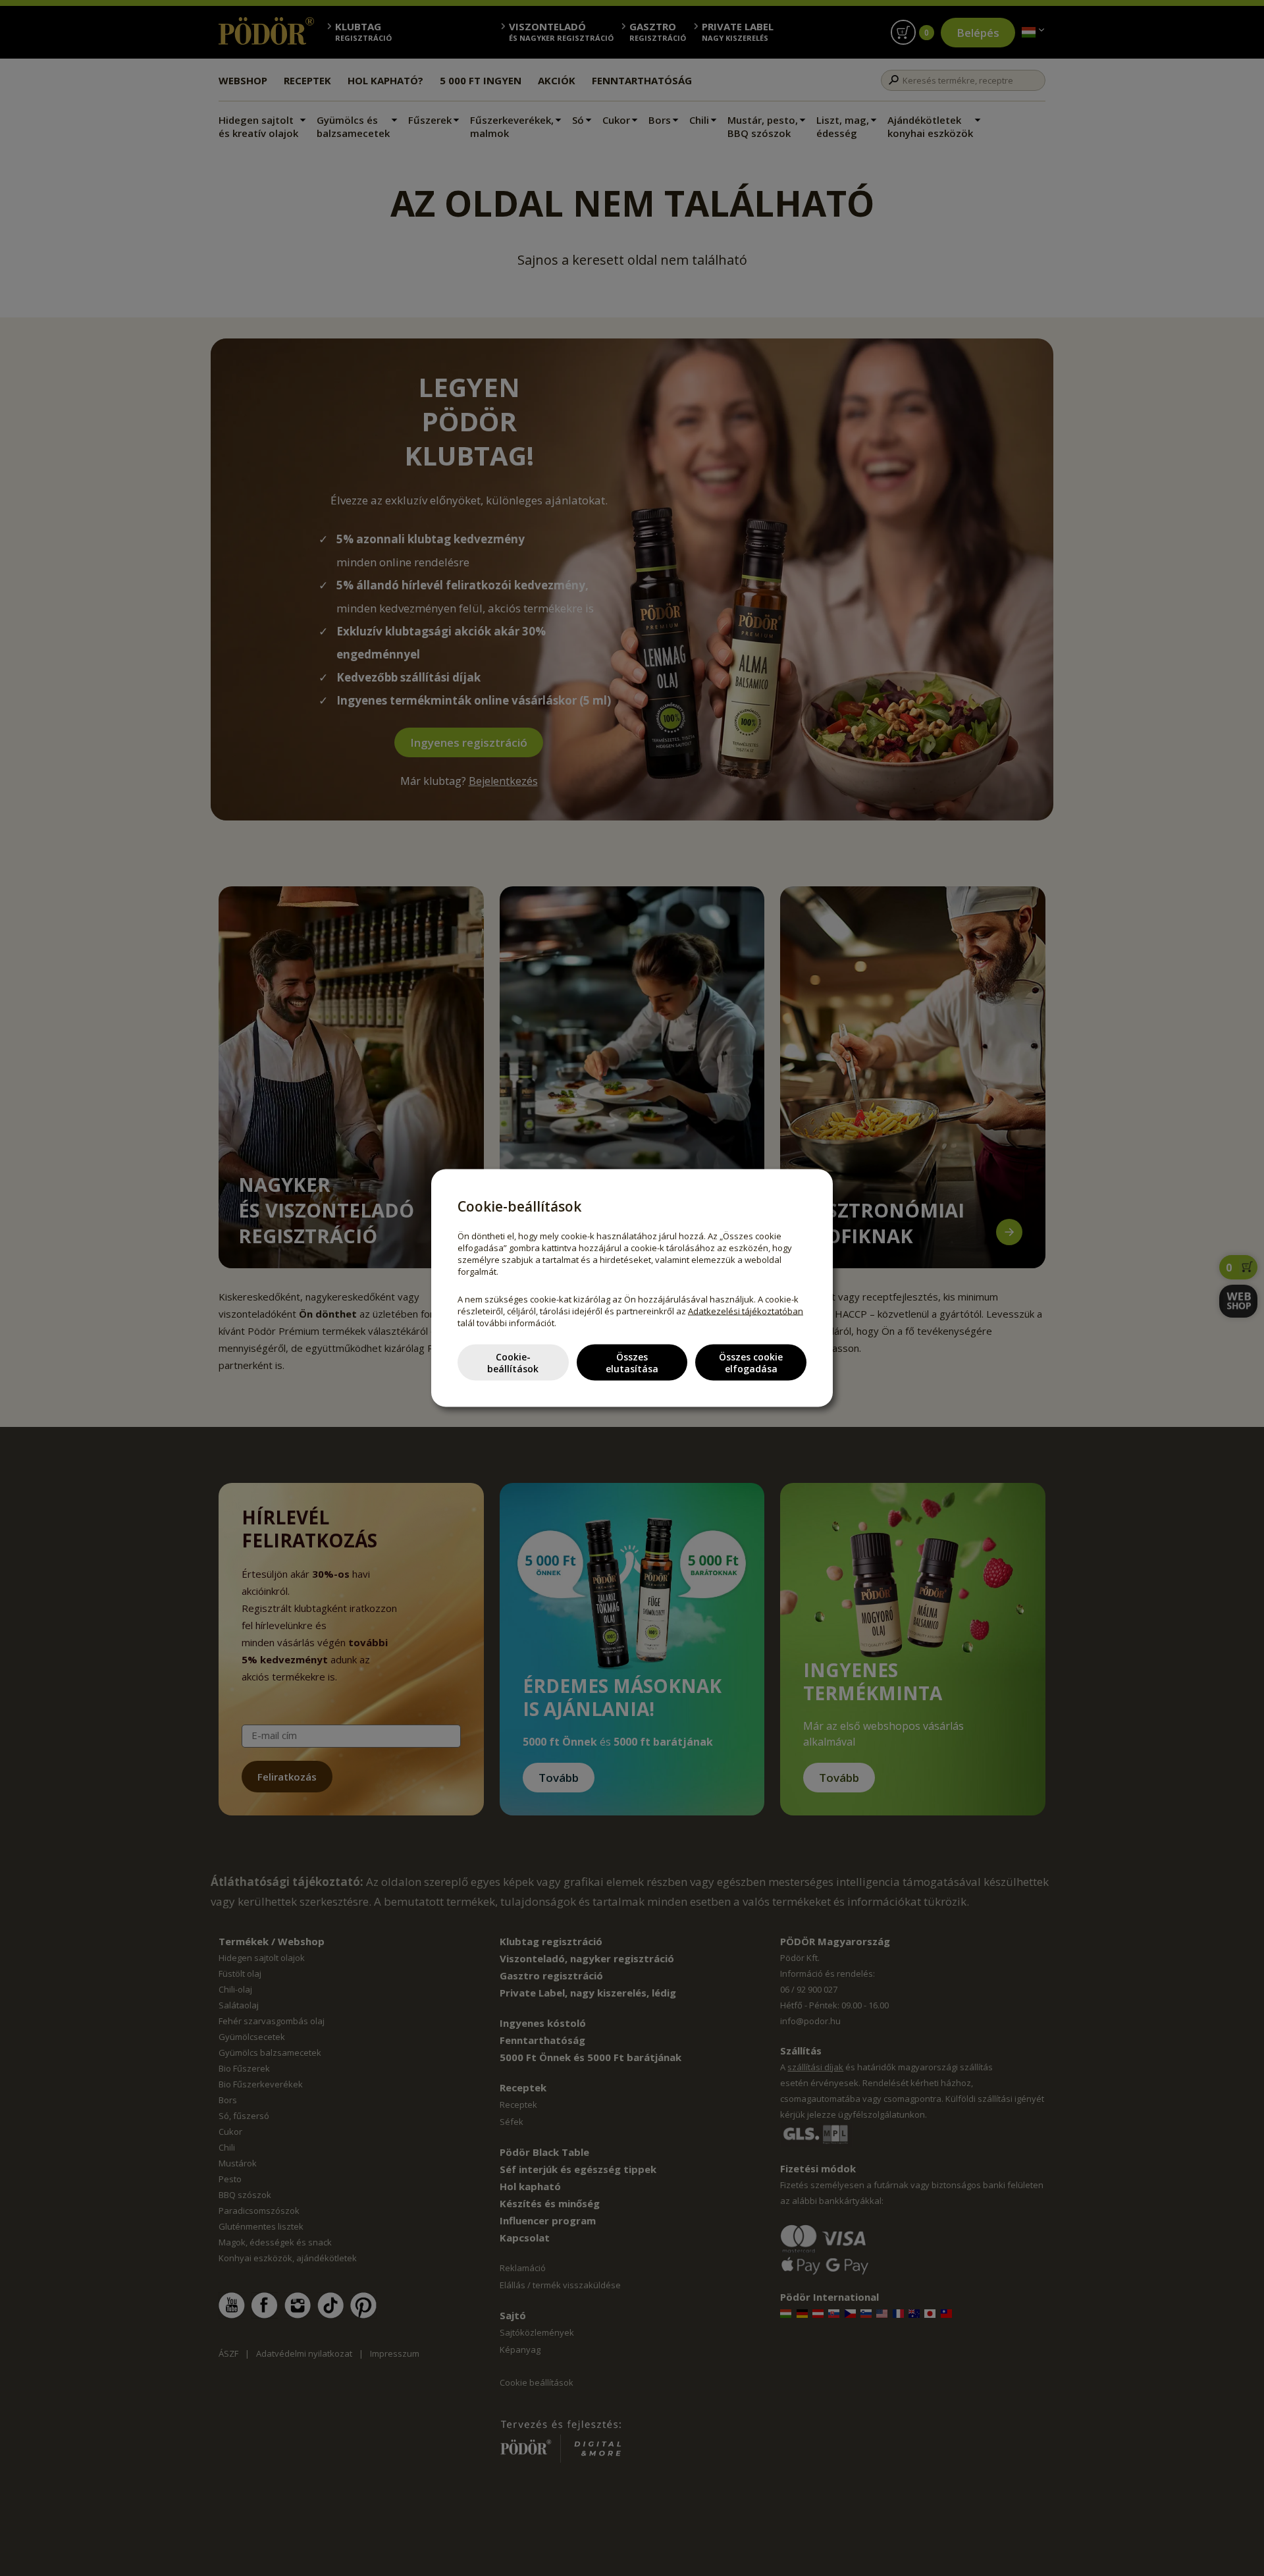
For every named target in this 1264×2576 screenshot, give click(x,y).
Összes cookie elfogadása (751, 1362)
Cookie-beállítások (513, 1362)
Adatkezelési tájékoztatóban (746, 1311)
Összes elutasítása (632, 1362)
